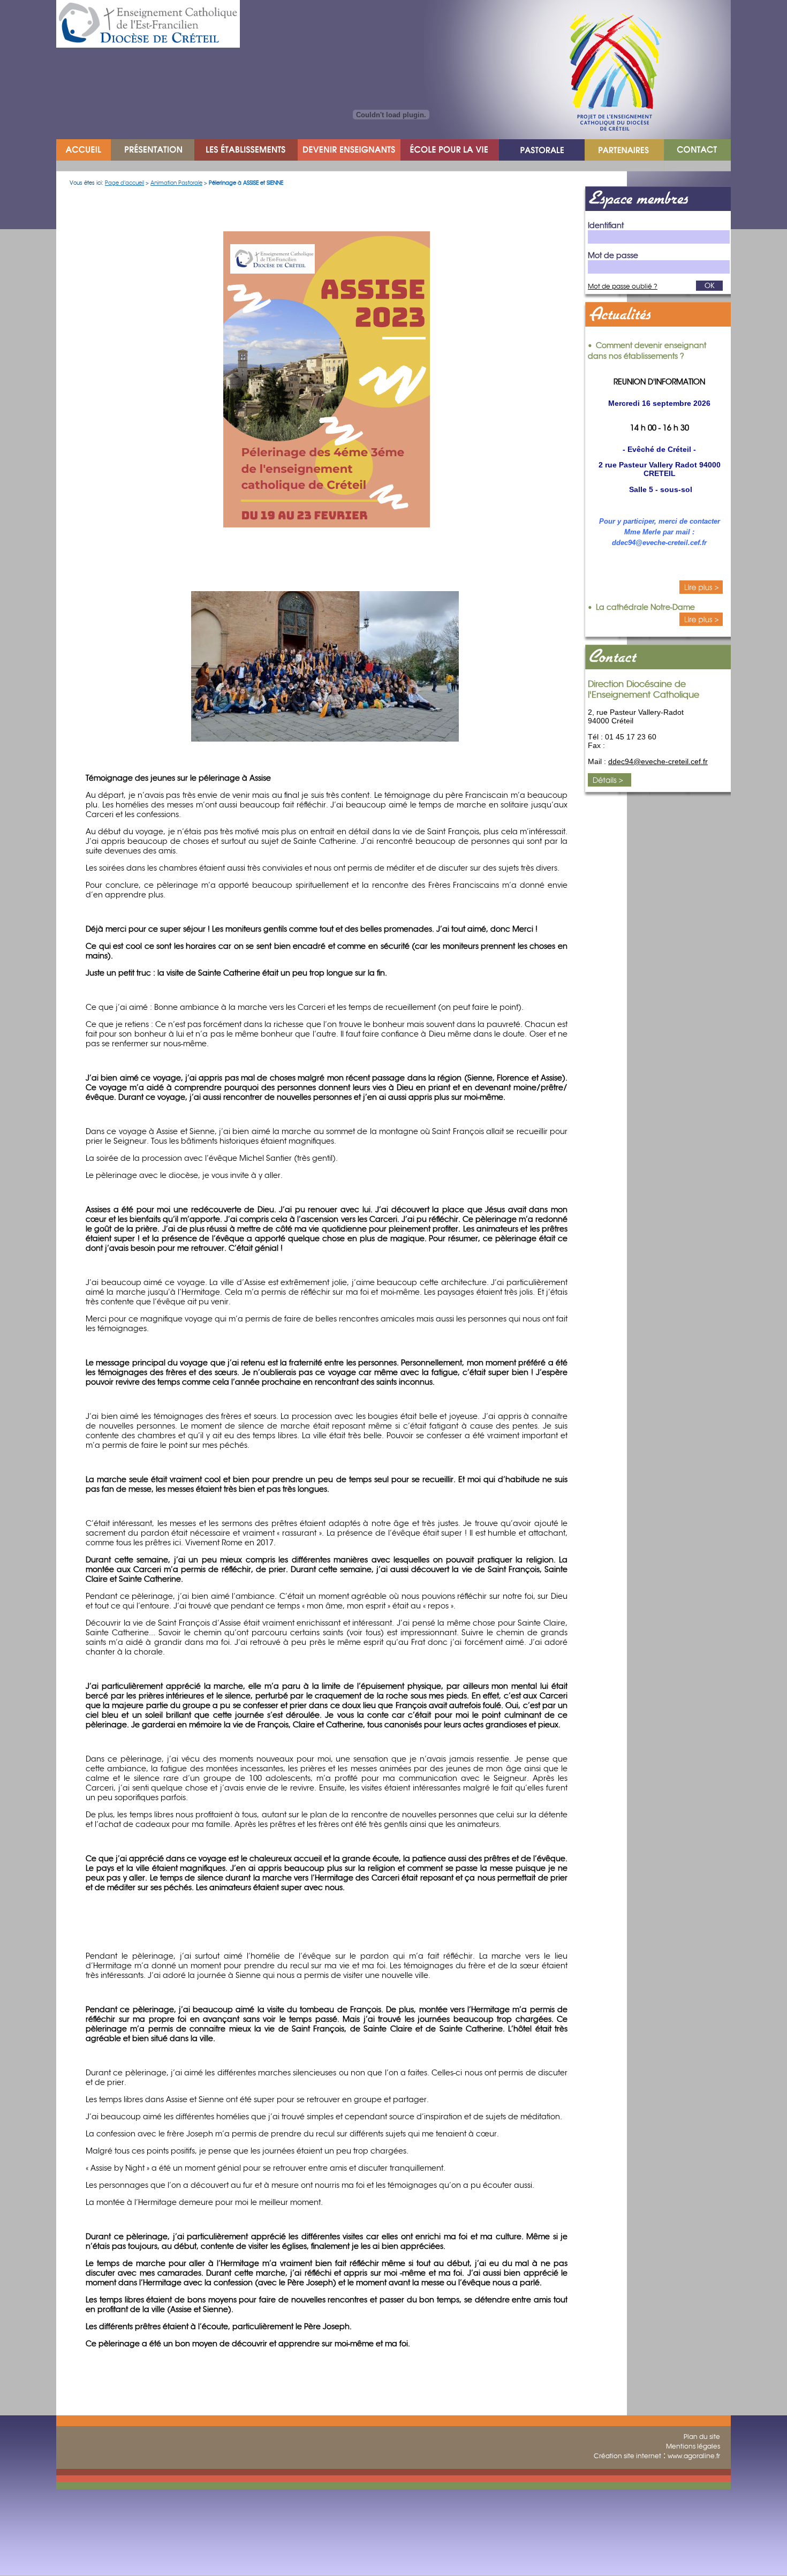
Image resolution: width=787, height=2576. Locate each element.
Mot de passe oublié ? (623, 286)
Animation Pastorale (176, 183)
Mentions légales (693, 2446)
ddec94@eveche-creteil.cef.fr (658, 761)
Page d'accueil (124, 183)
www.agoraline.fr (694, 2456)
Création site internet (627, 2456)
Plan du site (702, 2437)
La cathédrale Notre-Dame (645, 607)
